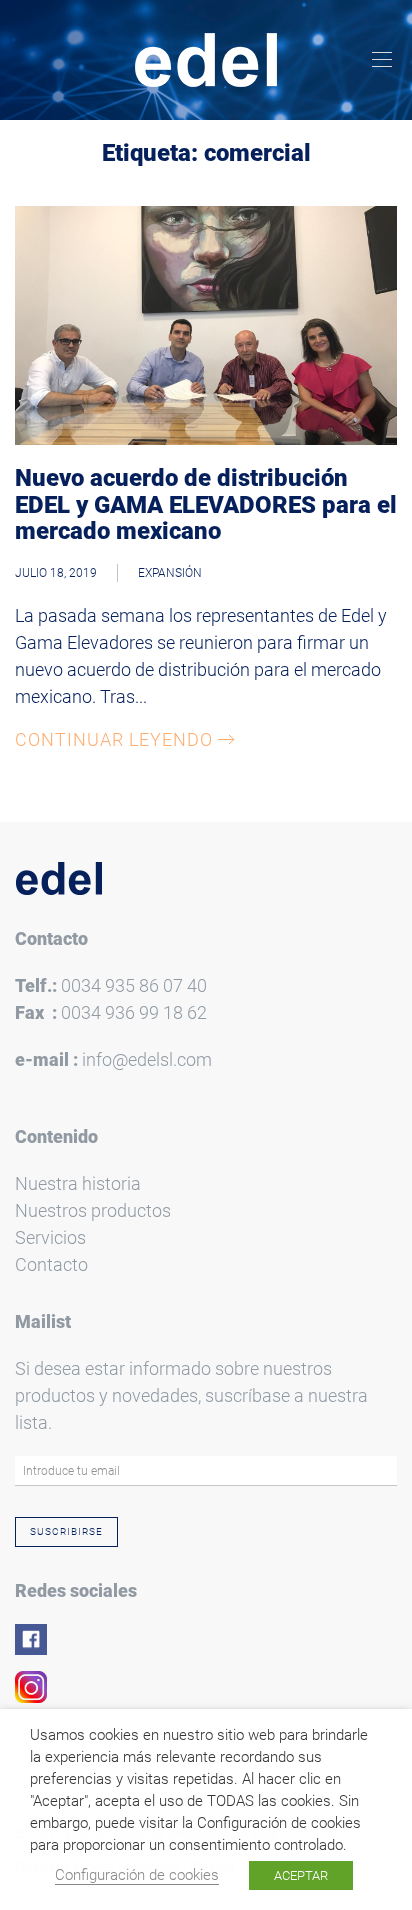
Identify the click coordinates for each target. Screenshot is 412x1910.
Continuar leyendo (114, 739)
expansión (170, 573)
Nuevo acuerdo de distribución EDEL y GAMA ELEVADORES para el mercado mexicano (206, 504)
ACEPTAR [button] (301, 1875)
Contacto (51, 1264)
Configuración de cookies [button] (137, 1875)
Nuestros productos (93, 1210)
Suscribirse (66, 1531)
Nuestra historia (78, 1183)
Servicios (50, 1237)
